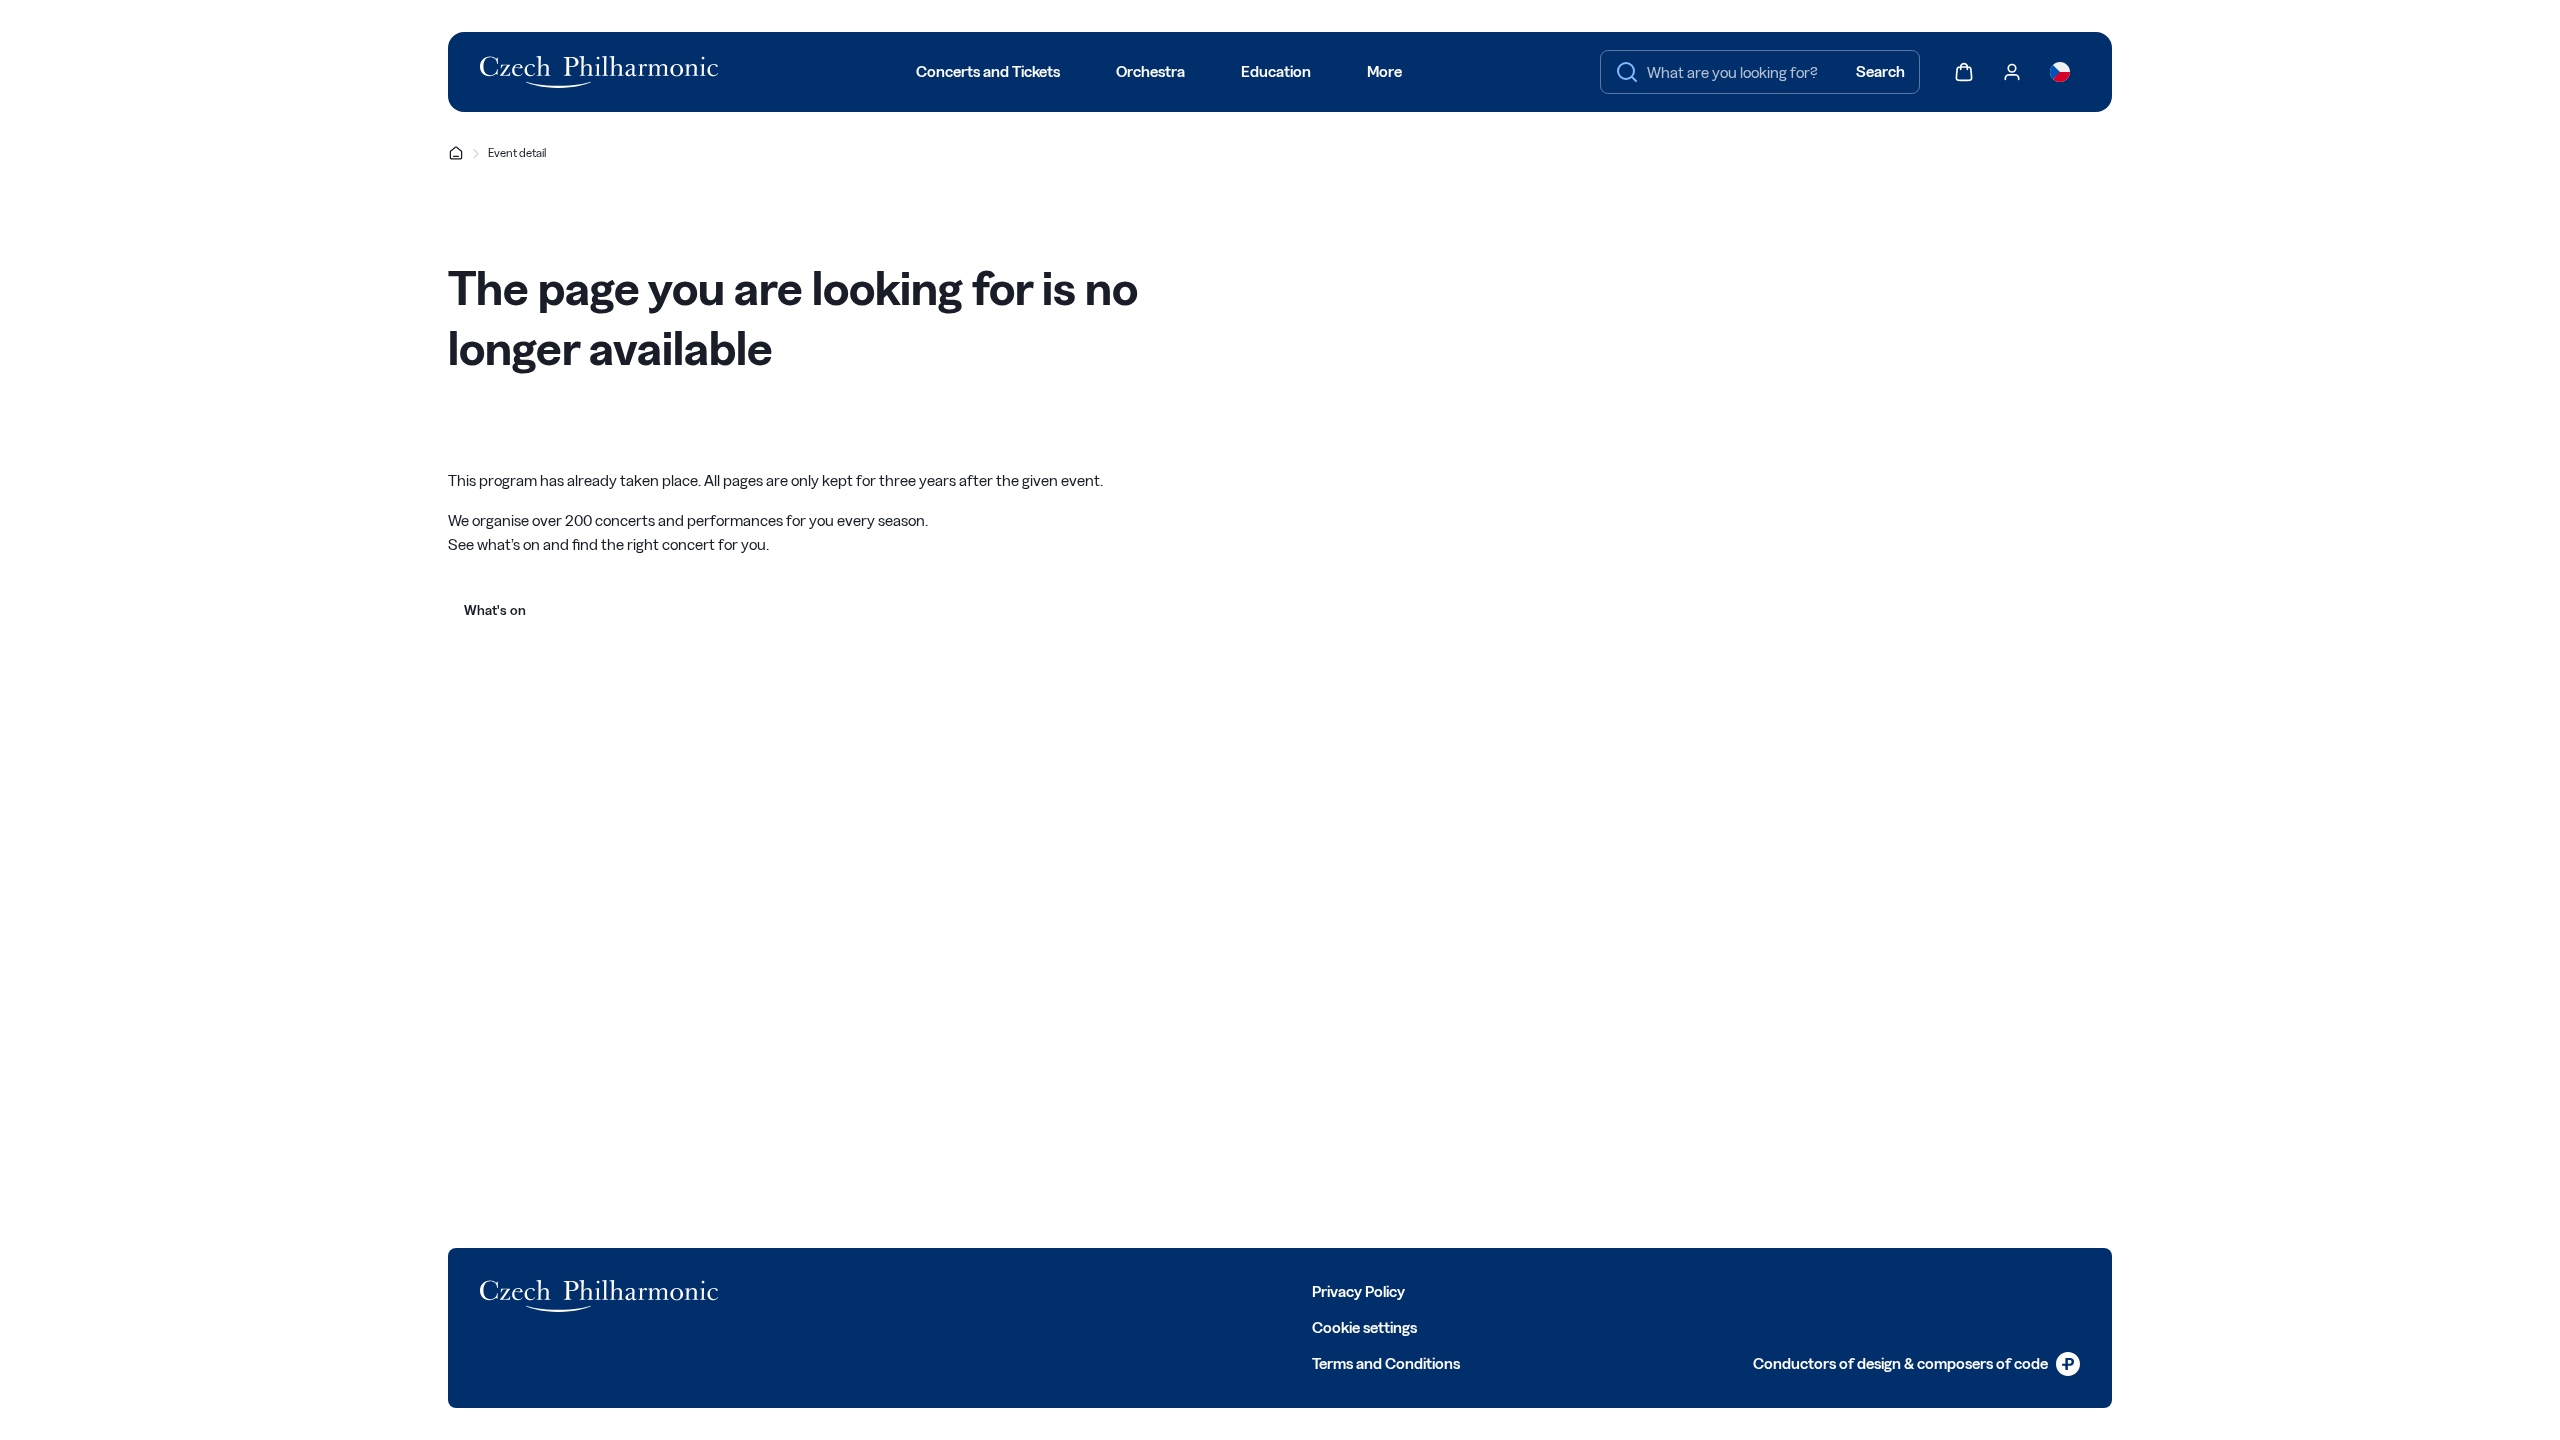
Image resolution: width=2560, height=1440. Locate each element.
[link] (1916, 1364)
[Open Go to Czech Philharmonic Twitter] (846, 1290)
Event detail (517, 152)
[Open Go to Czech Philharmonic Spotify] (978, 1290)
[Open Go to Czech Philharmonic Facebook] (802, 1290)
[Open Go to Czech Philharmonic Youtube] (934, 1290)
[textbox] (1760, 72)
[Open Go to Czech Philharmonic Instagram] (890, 1290)
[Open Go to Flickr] (1022, 1290)
